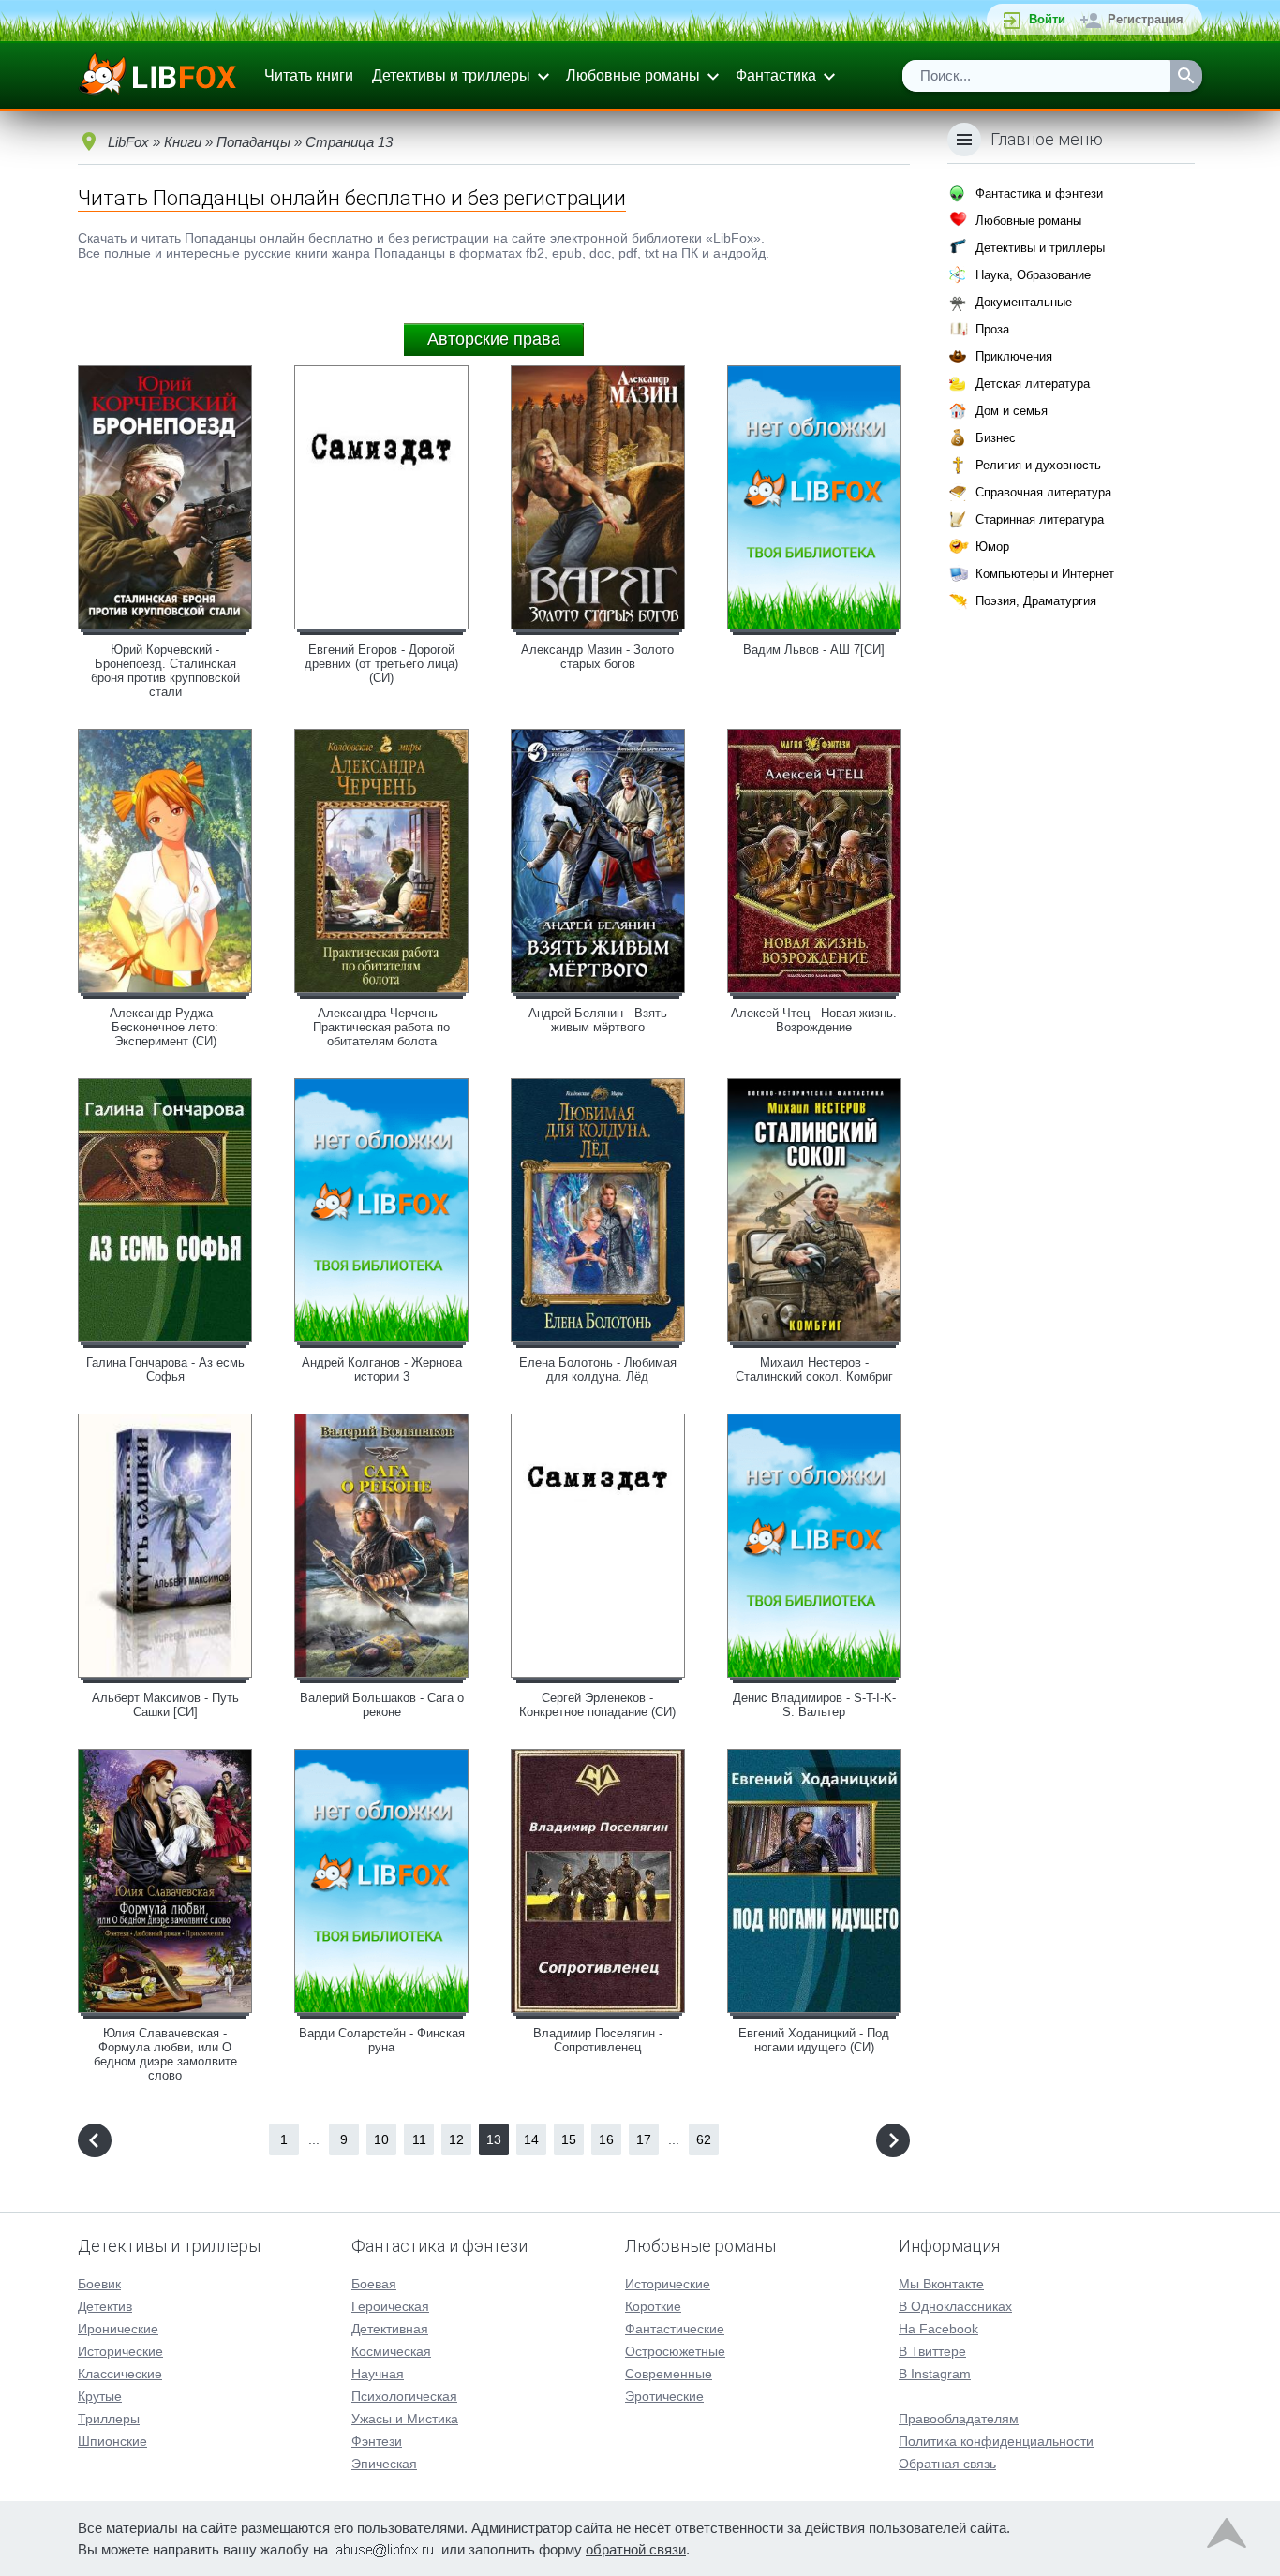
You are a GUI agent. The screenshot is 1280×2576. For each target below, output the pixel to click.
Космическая (391, 2351)
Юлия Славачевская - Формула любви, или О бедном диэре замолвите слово (165, 2054)
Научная (378, 2374)
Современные (669, 2374)
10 (381, 2139)
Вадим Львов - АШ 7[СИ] (814, 650)
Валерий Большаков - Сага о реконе (382, 1705)
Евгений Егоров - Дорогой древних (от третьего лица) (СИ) (381, 664)
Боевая (374, 2284)
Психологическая (404, 2396)
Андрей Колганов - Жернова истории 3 (382, 1369)
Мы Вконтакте (941, 2284)
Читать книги (309, 75)
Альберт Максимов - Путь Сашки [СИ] (165, 1705)
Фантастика (776, 75)
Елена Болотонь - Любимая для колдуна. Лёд (598, 1369)
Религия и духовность (1038, 465)
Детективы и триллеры (451, 75)
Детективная (390, 2329)
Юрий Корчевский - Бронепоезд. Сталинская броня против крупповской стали (165, 671)
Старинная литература (1040, 519)
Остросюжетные (675, 2351)
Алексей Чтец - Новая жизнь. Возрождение (814, 1020)
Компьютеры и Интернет (1045, 574)
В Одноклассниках (955, 2306)
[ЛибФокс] (159, 76)
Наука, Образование (1033, 275)
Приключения (1014, 356)
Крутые (100, 2396)
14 (531, 2139)
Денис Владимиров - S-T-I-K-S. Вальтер (814, 1705)
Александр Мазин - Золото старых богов (597, 657)
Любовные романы (633, 75)
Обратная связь (947, 2464)
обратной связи (636, 2549)
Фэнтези (377, 2441)
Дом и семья (1012, 411)
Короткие (653, 2306)
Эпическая (384, 2464)
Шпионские (112, 2441)
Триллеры (109, 2419)
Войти (1047, 19)
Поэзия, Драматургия (1036, 601)
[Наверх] (1227, 2538)
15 (569, 2139)
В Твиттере (932, 2351)
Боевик (99, 2284)
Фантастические (675, 2329)
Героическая (390, 2306)
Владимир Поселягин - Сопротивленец (598, 2040)
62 (704, 2139)
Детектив (105, 2306)
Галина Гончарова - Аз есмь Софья (165, 1369)
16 (606, 2139)
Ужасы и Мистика (405, 2419)
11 (419, 2139)
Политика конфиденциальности (996, 2441)
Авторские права (494, 339)
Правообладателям (959, 2419)
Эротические (664, 2396)
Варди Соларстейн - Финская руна (382, 2040)
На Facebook (938, 2329)
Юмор (992, 547)
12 (456, 2139)
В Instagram (935, 2374)
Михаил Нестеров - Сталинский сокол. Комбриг (814, 1369)
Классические (120, 2374)
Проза (992, 329)
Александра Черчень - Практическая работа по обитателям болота (381, 1027)
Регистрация (1146, 19)
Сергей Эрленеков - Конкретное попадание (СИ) (597, 1705)
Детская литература (1033, 384)
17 (644, 2139)
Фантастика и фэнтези (1039, 193)
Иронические (118, 2329)
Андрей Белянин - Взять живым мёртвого (598, 1020)
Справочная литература (1043, 492)
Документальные (1024, 302)
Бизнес (996, 438)
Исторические (120, 2351)
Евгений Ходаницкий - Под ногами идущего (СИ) (814, 2040)
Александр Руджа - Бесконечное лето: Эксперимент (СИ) (165, 1027)
